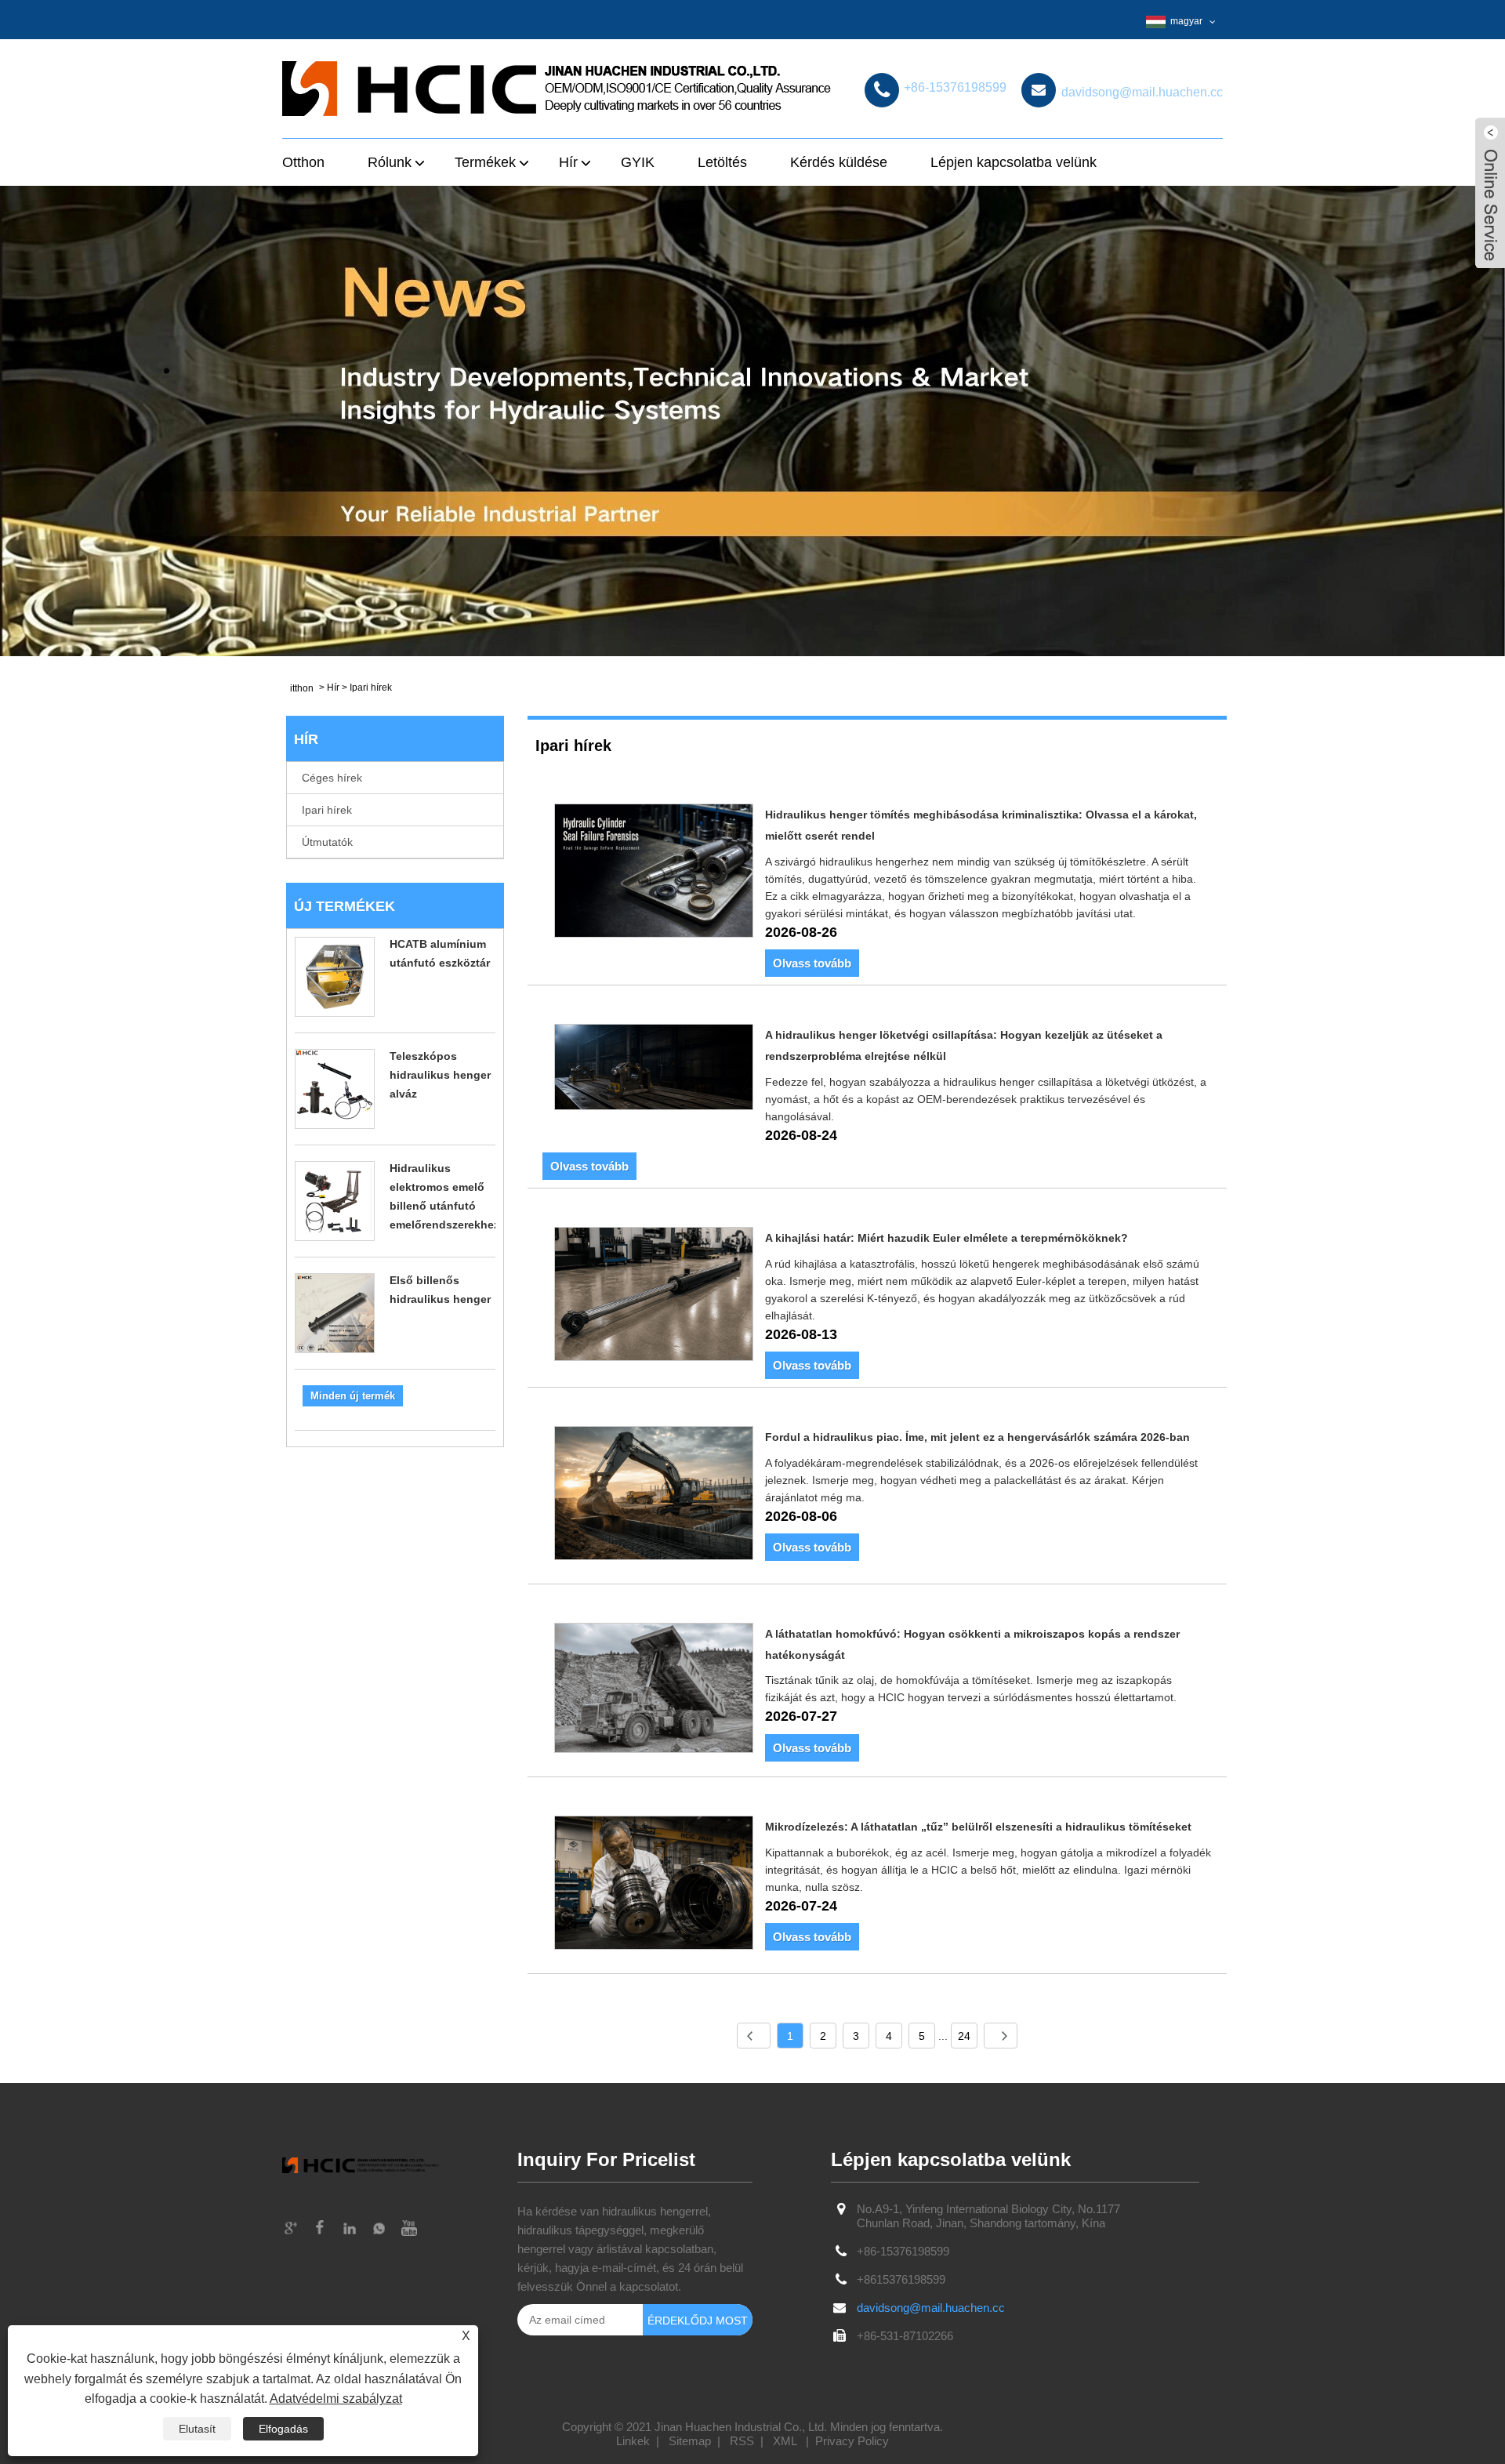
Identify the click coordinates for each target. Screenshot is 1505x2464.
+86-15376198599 (903, 2251)
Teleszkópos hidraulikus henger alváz (440, 1075)
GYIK (638, 162)
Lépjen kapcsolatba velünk (1014, 162)
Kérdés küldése (839, 162)
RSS (742, 2441)
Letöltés (722, 162)
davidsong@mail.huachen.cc (931, 2308)
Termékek (485, 162)
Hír (333, 688)
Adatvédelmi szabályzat (336, 2399)
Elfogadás (283, 2429)
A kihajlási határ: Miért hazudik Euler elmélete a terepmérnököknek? (947, 1238)
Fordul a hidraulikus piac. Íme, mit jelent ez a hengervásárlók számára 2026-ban (977, 1437)
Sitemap (690, 2441)
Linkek (633, 2441)
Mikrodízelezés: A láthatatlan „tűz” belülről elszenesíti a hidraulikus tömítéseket (978, 1827)
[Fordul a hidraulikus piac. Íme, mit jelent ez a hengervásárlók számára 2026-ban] (654, 1496)
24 (964, 2036)
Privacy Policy (852, 2441)
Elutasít (197, 2429)
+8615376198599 (901, 2279)
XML (785, 2441)
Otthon (303, 162)
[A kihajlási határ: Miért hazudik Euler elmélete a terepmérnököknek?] (654, 1297)
